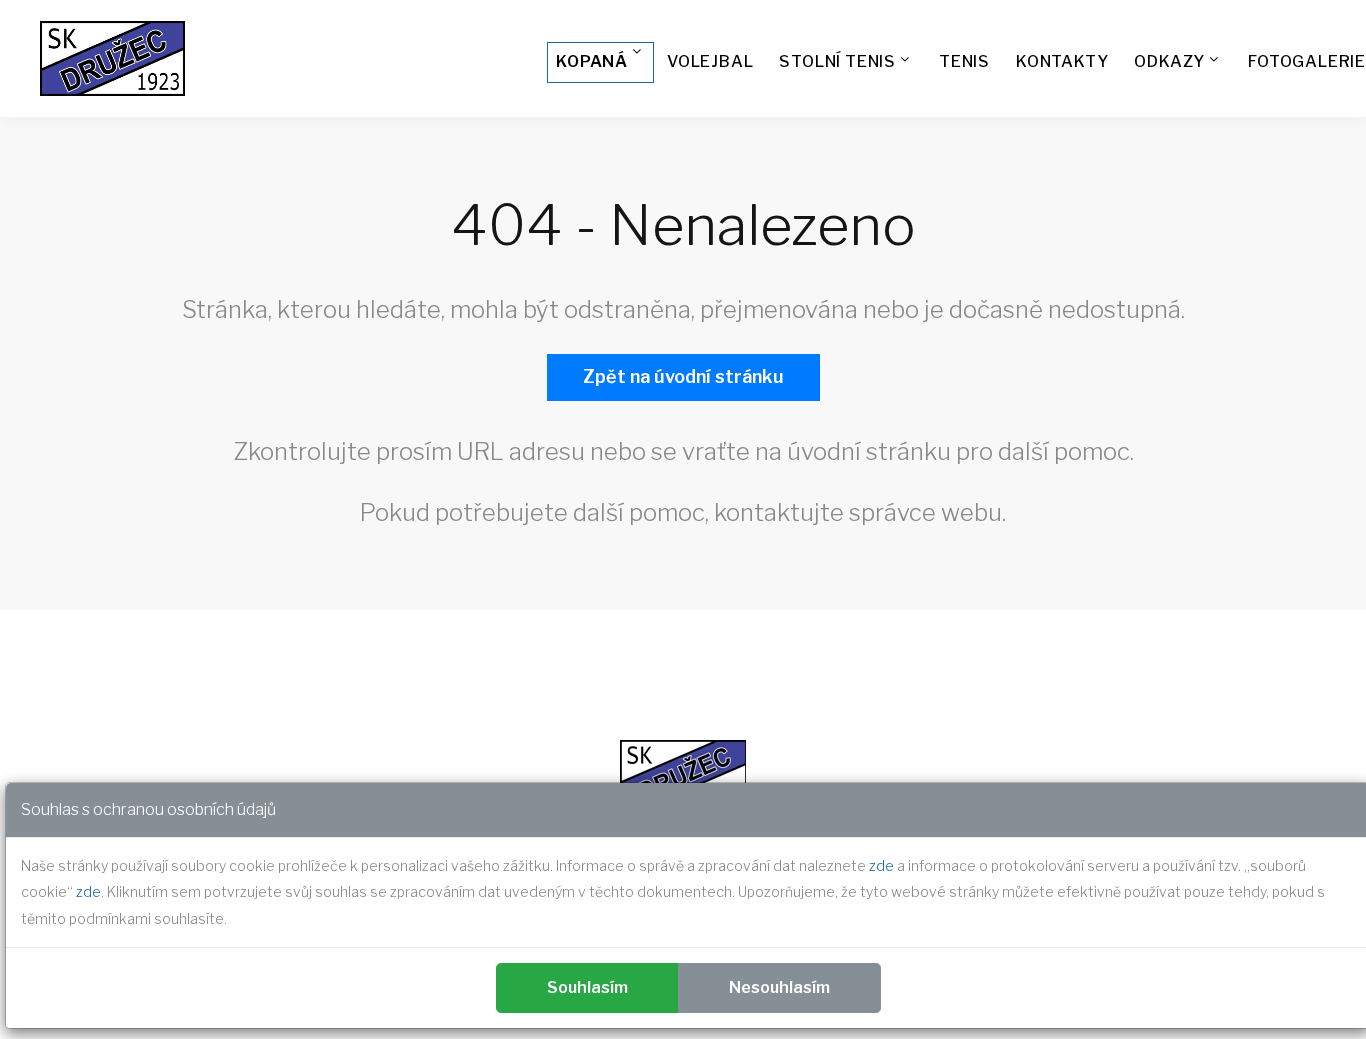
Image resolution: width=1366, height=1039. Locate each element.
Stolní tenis (837, 61)
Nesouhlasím (779, 987)
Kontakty (1062, 61)
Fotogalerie (1307, 61)
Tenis (964, 61)
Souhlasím (587, 987)
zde (881, 865)
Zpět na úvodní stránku (683, 376)
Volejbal (710, 61)
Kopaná (592, 61)
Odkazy (1169, 61)
